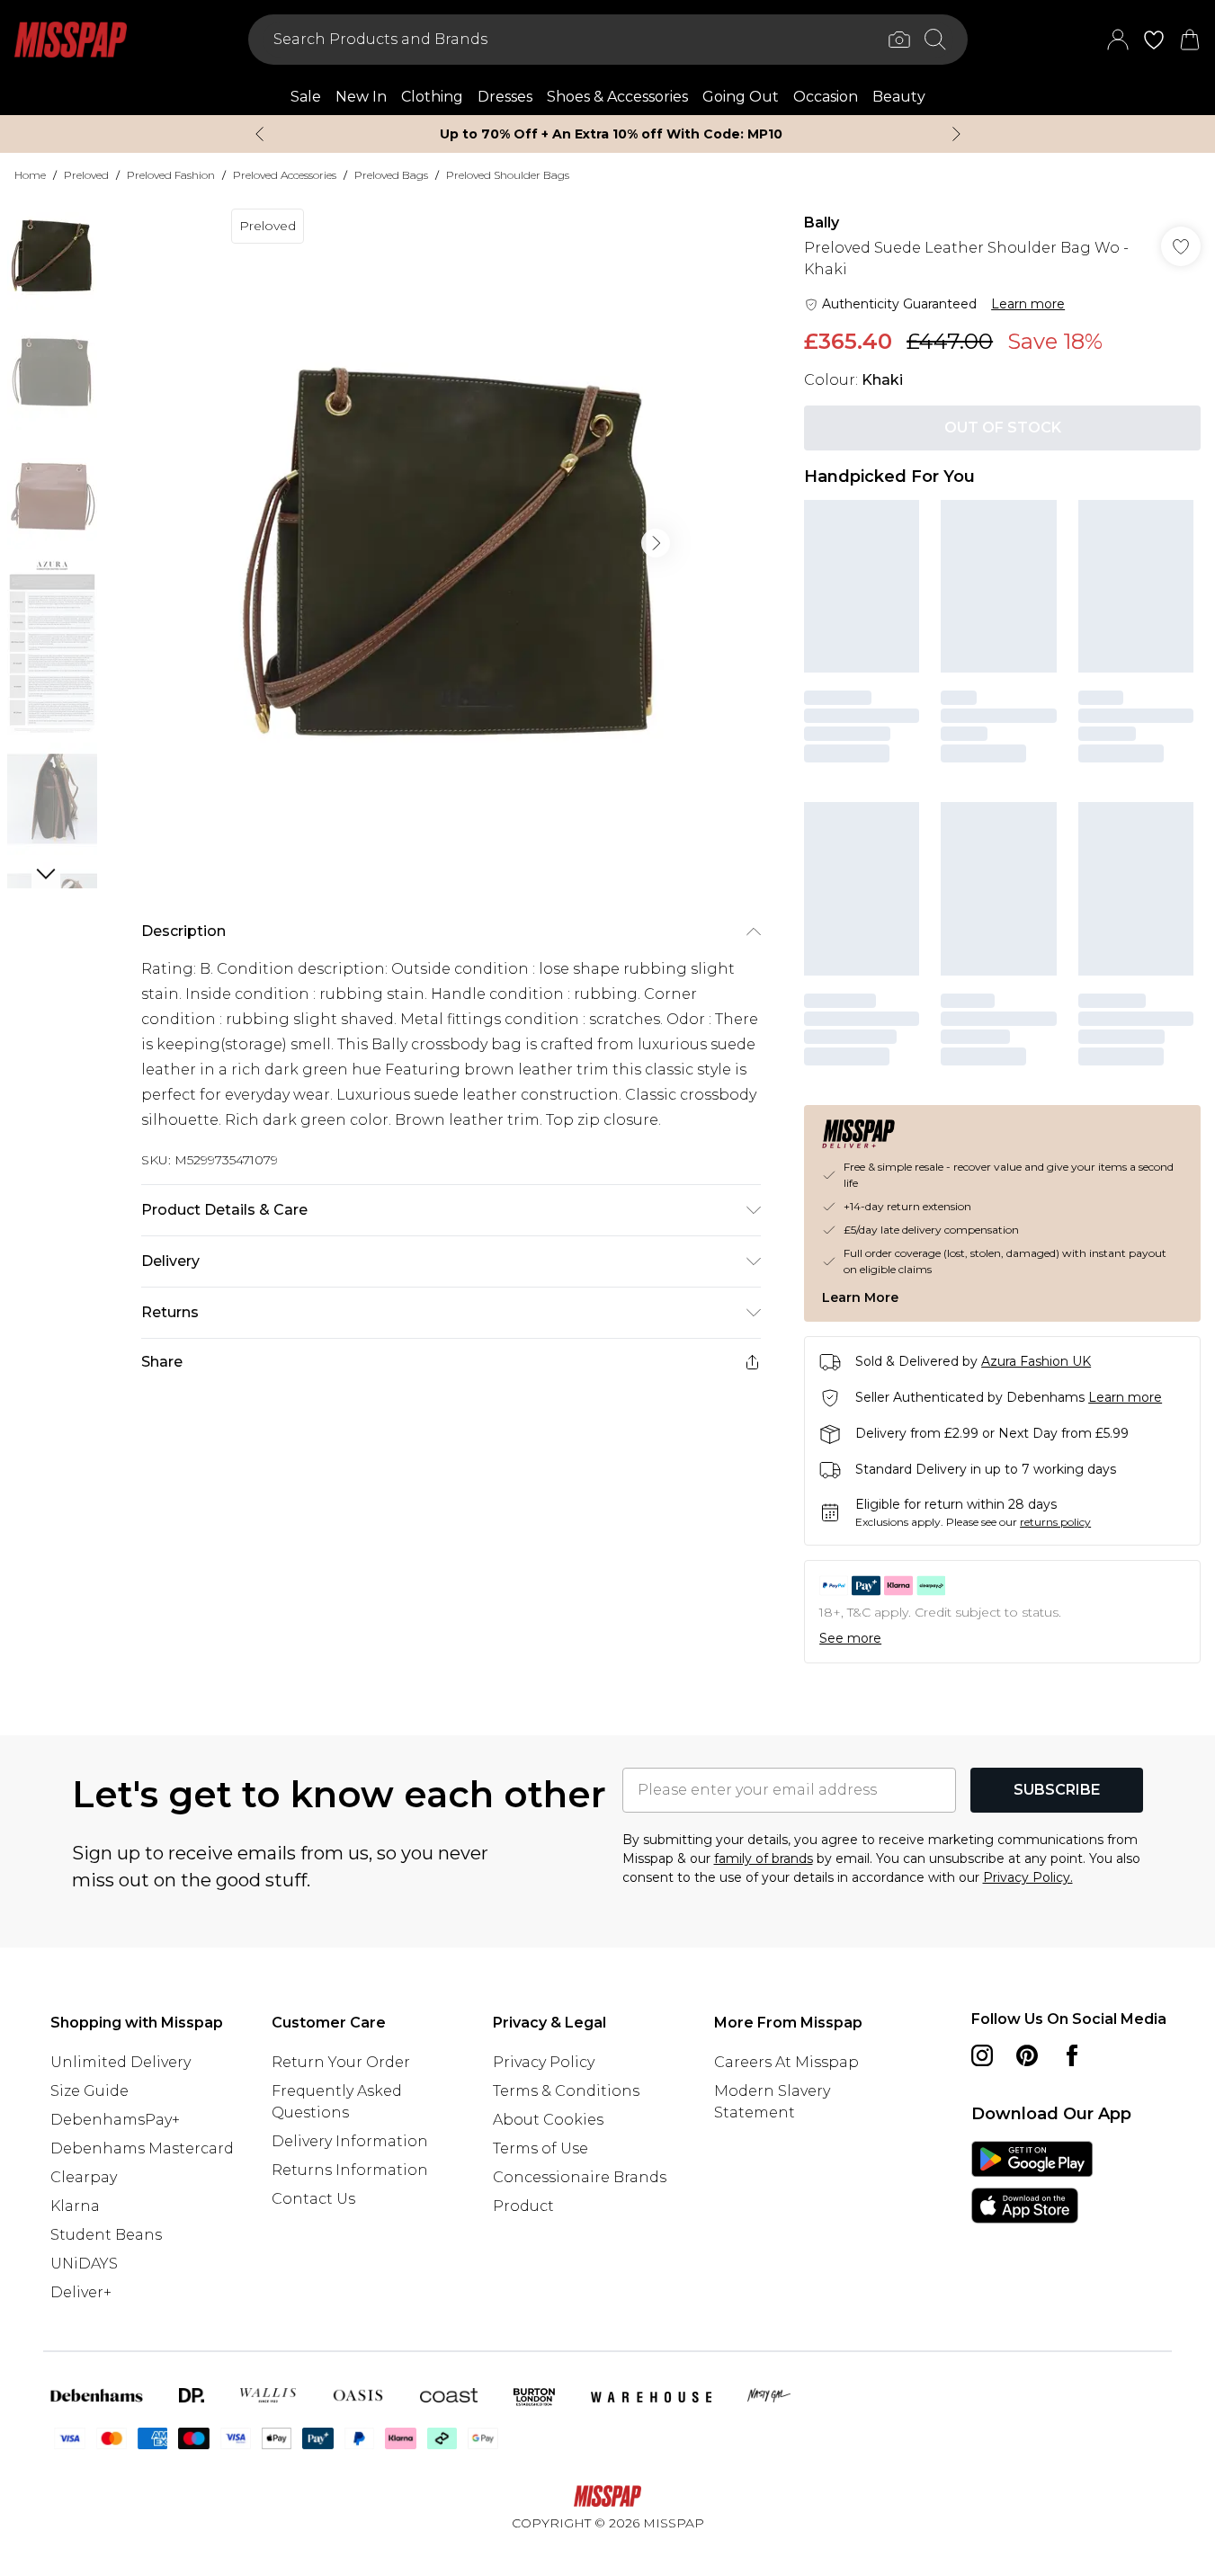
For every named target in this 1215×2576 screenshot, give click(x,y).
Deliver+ (81, 2292)
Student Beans (106, 2235)
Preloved (86, 175)
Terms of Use (540, 2148)
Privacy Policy (544, 2062)
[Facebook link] (1072, 2055)
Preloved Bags (391, 175)
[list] (451, 543)
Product (523, 2206)
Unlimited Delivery (121, 2062)
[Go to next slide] (656, 543)
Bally (822, 223)
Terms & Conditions (566, 2091)
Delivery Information (350, 2141)
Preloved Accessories (285, 175)
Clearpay (84, 2177)
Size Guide (89, 2091)
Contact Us (313, 2199)
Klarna (75, 2206)
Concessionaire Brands (580, 2177)
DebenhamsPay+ (115, 2120)
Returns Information (350, 2170)
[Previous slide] (259, 134)
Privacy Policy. (1028, 1877)
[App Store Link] (1032, 2182)
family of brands (764, 1858)
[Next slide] (956, 134)
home (30, 175)
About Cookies (548, 2120)
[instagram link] (982, 2055)
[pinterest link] (1027, 2055)
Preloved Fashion (171, 175)
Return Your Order (341, 2062)
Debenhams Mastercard (142, 2148)
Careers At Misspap (786, 2062)
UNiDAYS (84, 2264)
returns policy (1055, 1522)
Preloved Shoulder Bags (508, 175)
